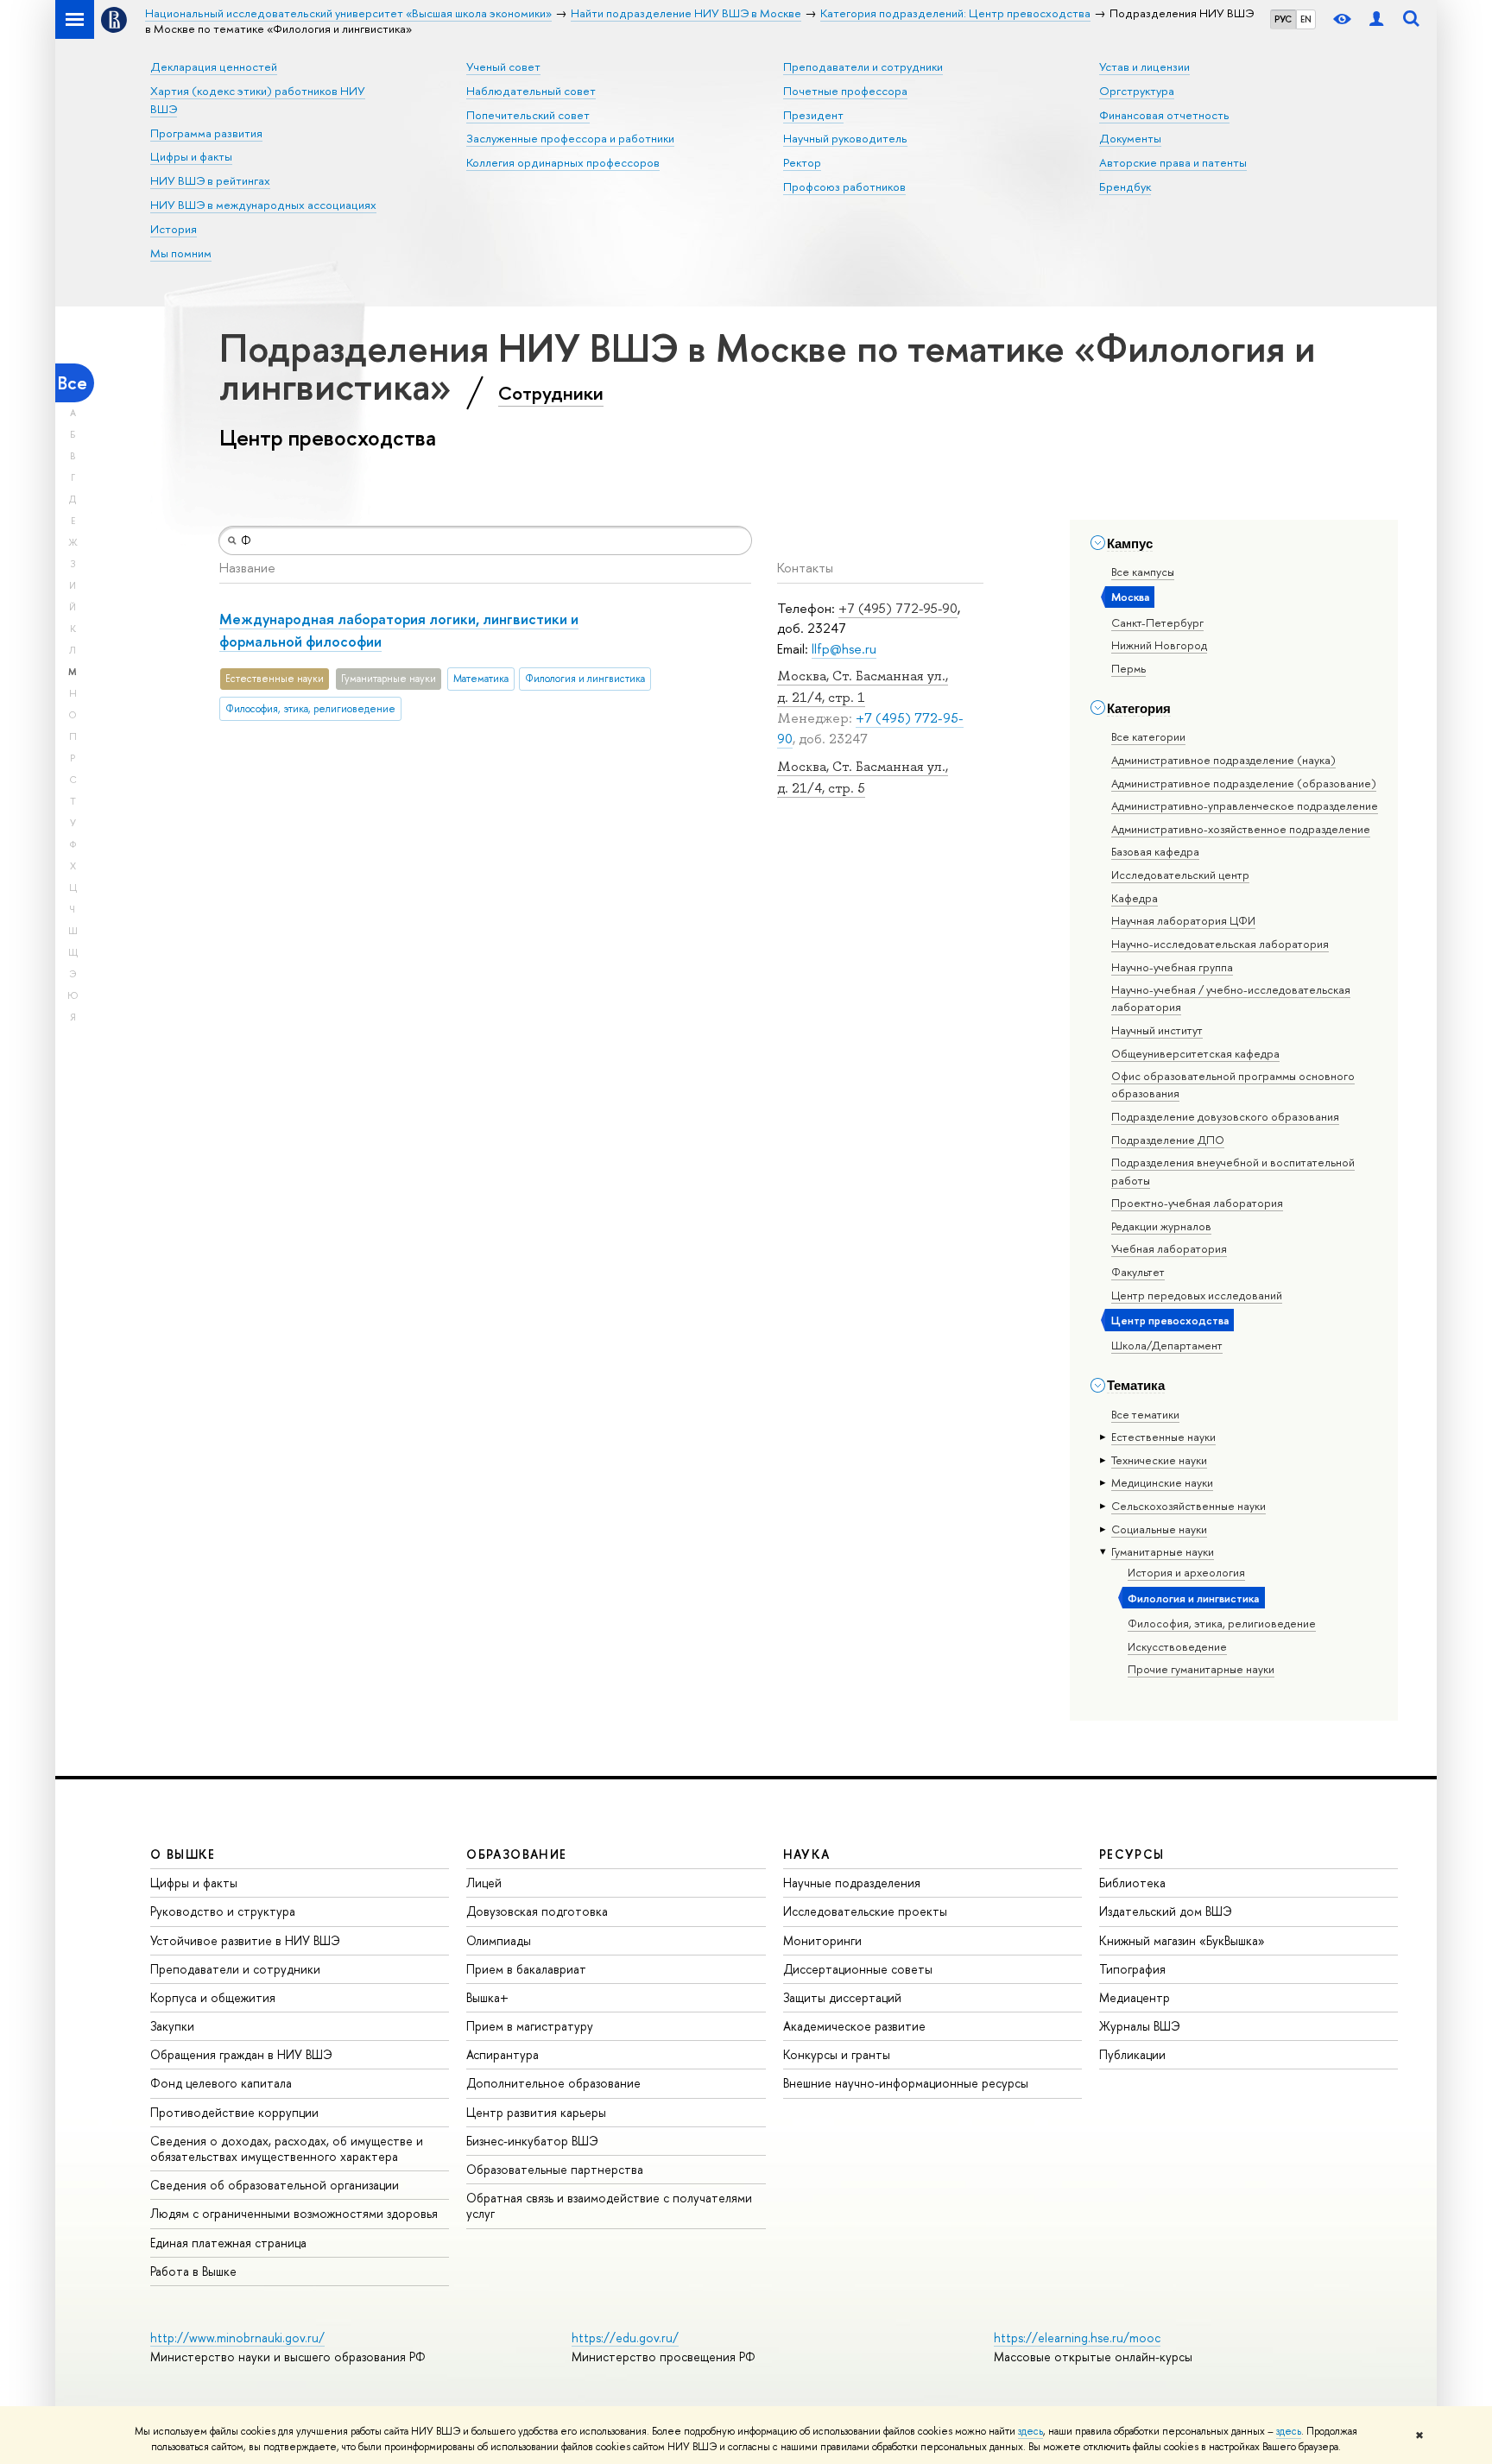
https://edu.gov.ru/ (625, 2338)
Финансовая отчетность (1164, 115)
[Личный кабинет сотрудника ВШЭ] (1376, 19)
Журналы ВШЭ (1140, 2026)
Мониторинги (822, 1940)
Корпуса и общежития (213, 1997)
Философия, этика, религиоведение (1222, 1623)
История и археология (1186, 1572)
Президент (813, 115)
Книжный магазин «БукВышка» (1182, 1940)
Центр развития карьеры (536, 2112)
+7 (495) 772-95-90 (898, 608)
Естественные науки (1163, 1437)
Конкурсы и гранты (837, 2054)
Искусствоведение (1177, 1646)
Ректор (802, 162)
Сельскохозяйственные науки (1189, 1506)
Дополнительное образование (553, 2083)
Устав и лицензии (1144, 66)
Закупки (172, 2026)
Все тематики (1145, 1414)
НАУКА (807, 1854)
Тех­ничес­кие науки (1159, 1460)
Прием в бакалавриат (526, 1969)
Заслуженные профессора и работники (570, 138)
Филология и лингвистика (1193, 1598)
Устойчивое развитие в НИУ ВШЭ (245, 1940)
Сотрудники (551, 393)
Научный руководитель (845, 138)
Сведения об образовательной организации (275, 2185)
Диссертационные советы (858, 1969)
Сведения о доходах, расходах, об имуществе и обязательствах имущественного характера (287, 2148)
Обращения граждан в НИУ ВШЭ (241, 2054)
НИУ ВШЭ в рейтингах (210, 180)
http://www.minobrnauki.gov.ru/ (237, 2338)
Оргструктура (1137, 91)
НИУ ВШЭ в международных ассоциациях (263, 205)
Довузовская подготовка (537, 1911)
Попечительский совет (528, 115)
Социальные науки (1159, 1529)
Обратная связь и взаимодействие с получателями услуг (609, 2205)
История (174, 229)
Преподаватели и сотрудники (863, 66)
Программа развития (206, 133)
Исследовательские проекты (865, 1911)
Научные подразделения (852, 1883)
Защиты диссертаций (842, 1997)
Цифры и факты (191, 156)
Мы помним (181, 253)
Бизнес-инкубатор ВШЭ (532, 2141)
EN (1306, 19)
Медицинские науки (1162, 1482)
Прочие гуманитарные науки (1201, 1669)
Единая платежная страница (228, 2243)
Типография (1132, 1969)
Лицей (484, 1883)
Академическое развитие (854, 2026)
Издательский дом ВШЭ (1166, 1911)
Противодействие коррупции (234, 2112)
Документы (1130, 138)
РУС (1283, 19)
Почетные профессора (845, 91)
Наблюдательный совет (531, 91)
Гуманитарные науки (1163, 1551)
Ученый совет (503, 66)
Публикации (1132, 2054)
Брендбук (1125, 186)
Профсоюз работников (844, 186)
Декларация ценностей (214, 66)
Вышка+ (487, 1997)
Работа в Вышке (193, 2271)
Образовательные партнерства (555, 2169)
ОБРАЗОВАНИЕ (516, 1854)
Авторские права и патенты (1173, 162)
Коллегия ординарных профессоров (563, 162)
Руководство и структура (223, 1911)
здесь (1030, 2431)
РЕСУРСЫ (1132, 1854)
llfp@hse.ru (844, 649)
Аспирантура (503, 2054)
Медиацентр (1135, 1997)
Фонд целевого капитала (221, 2083)
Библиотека (1132, 1883)
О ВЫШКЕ (183, 1854)
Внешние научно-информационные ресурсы (906, 2083)
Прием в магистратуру (530, 2026)
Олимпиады (499, 1940)
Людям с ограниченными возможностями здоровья (294, 2213)
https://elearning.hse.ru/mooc (1077, 2338)
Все (73, 383)
